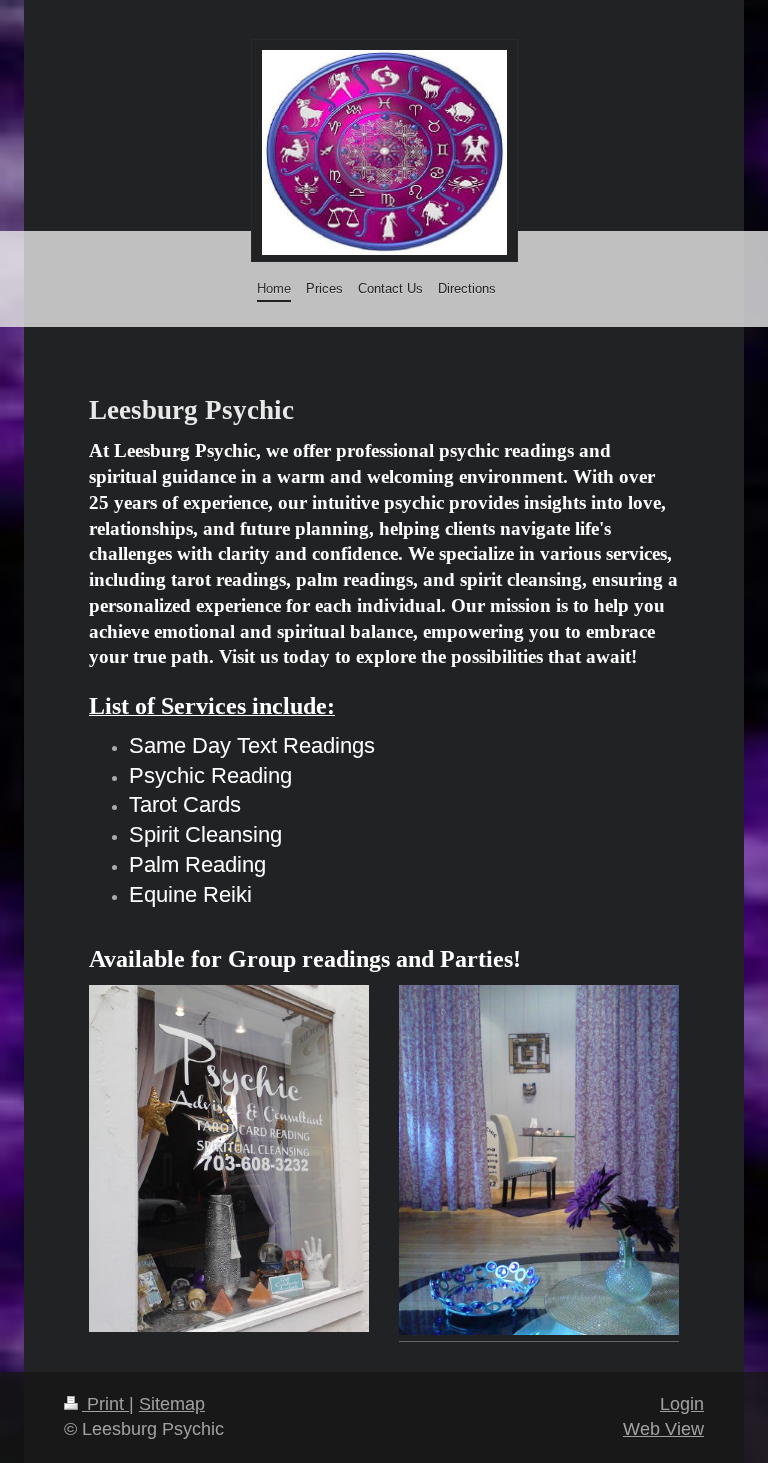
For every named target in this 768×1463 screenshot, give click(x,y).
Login (682, 1404)
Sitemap (172, 1404)
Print (105, 1404)
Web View (663, 1429)
